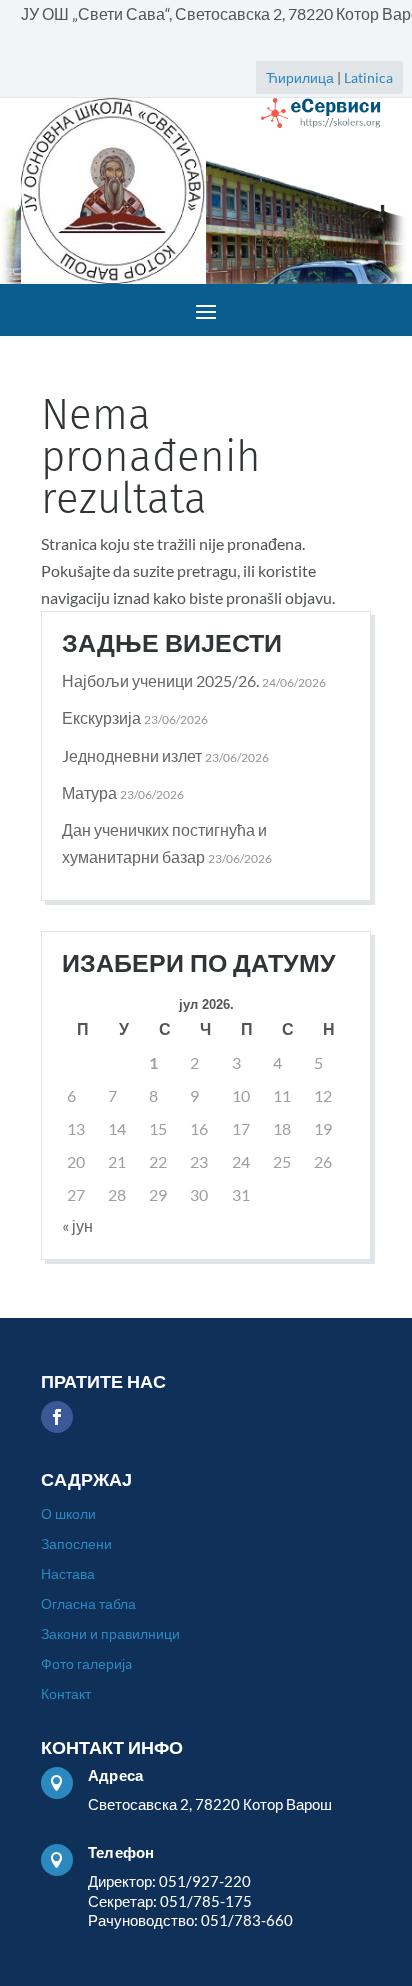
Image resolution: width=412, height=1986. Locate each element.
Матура (89, 792)
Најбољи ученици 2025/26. (160, 680)
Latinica (368, 77)
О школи (68, 1514)
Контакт (66, 1694)
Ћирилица (300, 77)
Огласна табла (88, 1604)
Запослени (76, 1544)
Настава (68, 1574)
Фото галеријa (86, 1664)
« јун (77, 1225)
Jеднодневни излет (132, 755)
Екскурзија (101, 717)
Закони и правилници (110, 1634)
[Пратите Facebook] (57, 1417)
